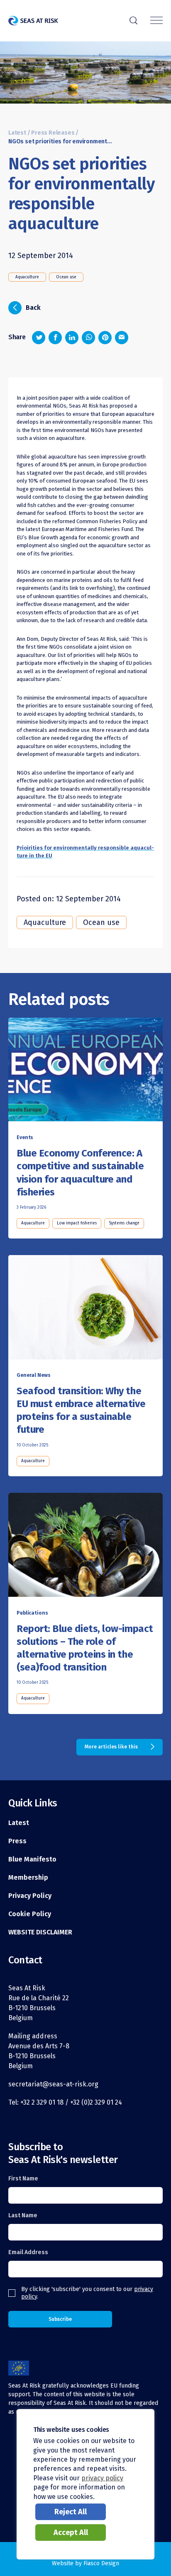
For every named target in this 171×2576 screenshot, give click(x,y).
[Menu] (156, 21)
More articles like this (111, 1747)
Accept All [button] (71, 2533)
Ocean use (66, 277)
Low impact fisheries (77, 1223)
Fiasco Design (101, 2563)
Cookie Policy (30, 1914)
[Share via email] (122, 338)
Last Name (23, 2215)
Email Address (28, 2252)
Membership (28, 1877)
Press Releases (53, 133)
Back (27, 307)
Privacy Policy (30, 1896)
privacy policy (102, 2478)
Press (17, 1841)
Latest (17, 133)
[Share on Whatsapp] (88, 338)
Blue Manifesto (32, 1859)
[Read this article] (85, 1072)
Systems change (124, 1223)
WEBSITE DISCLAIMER (40, 1932)
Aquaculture (27, 277)
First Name (23, 2179)
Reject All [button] (71, 2512)
